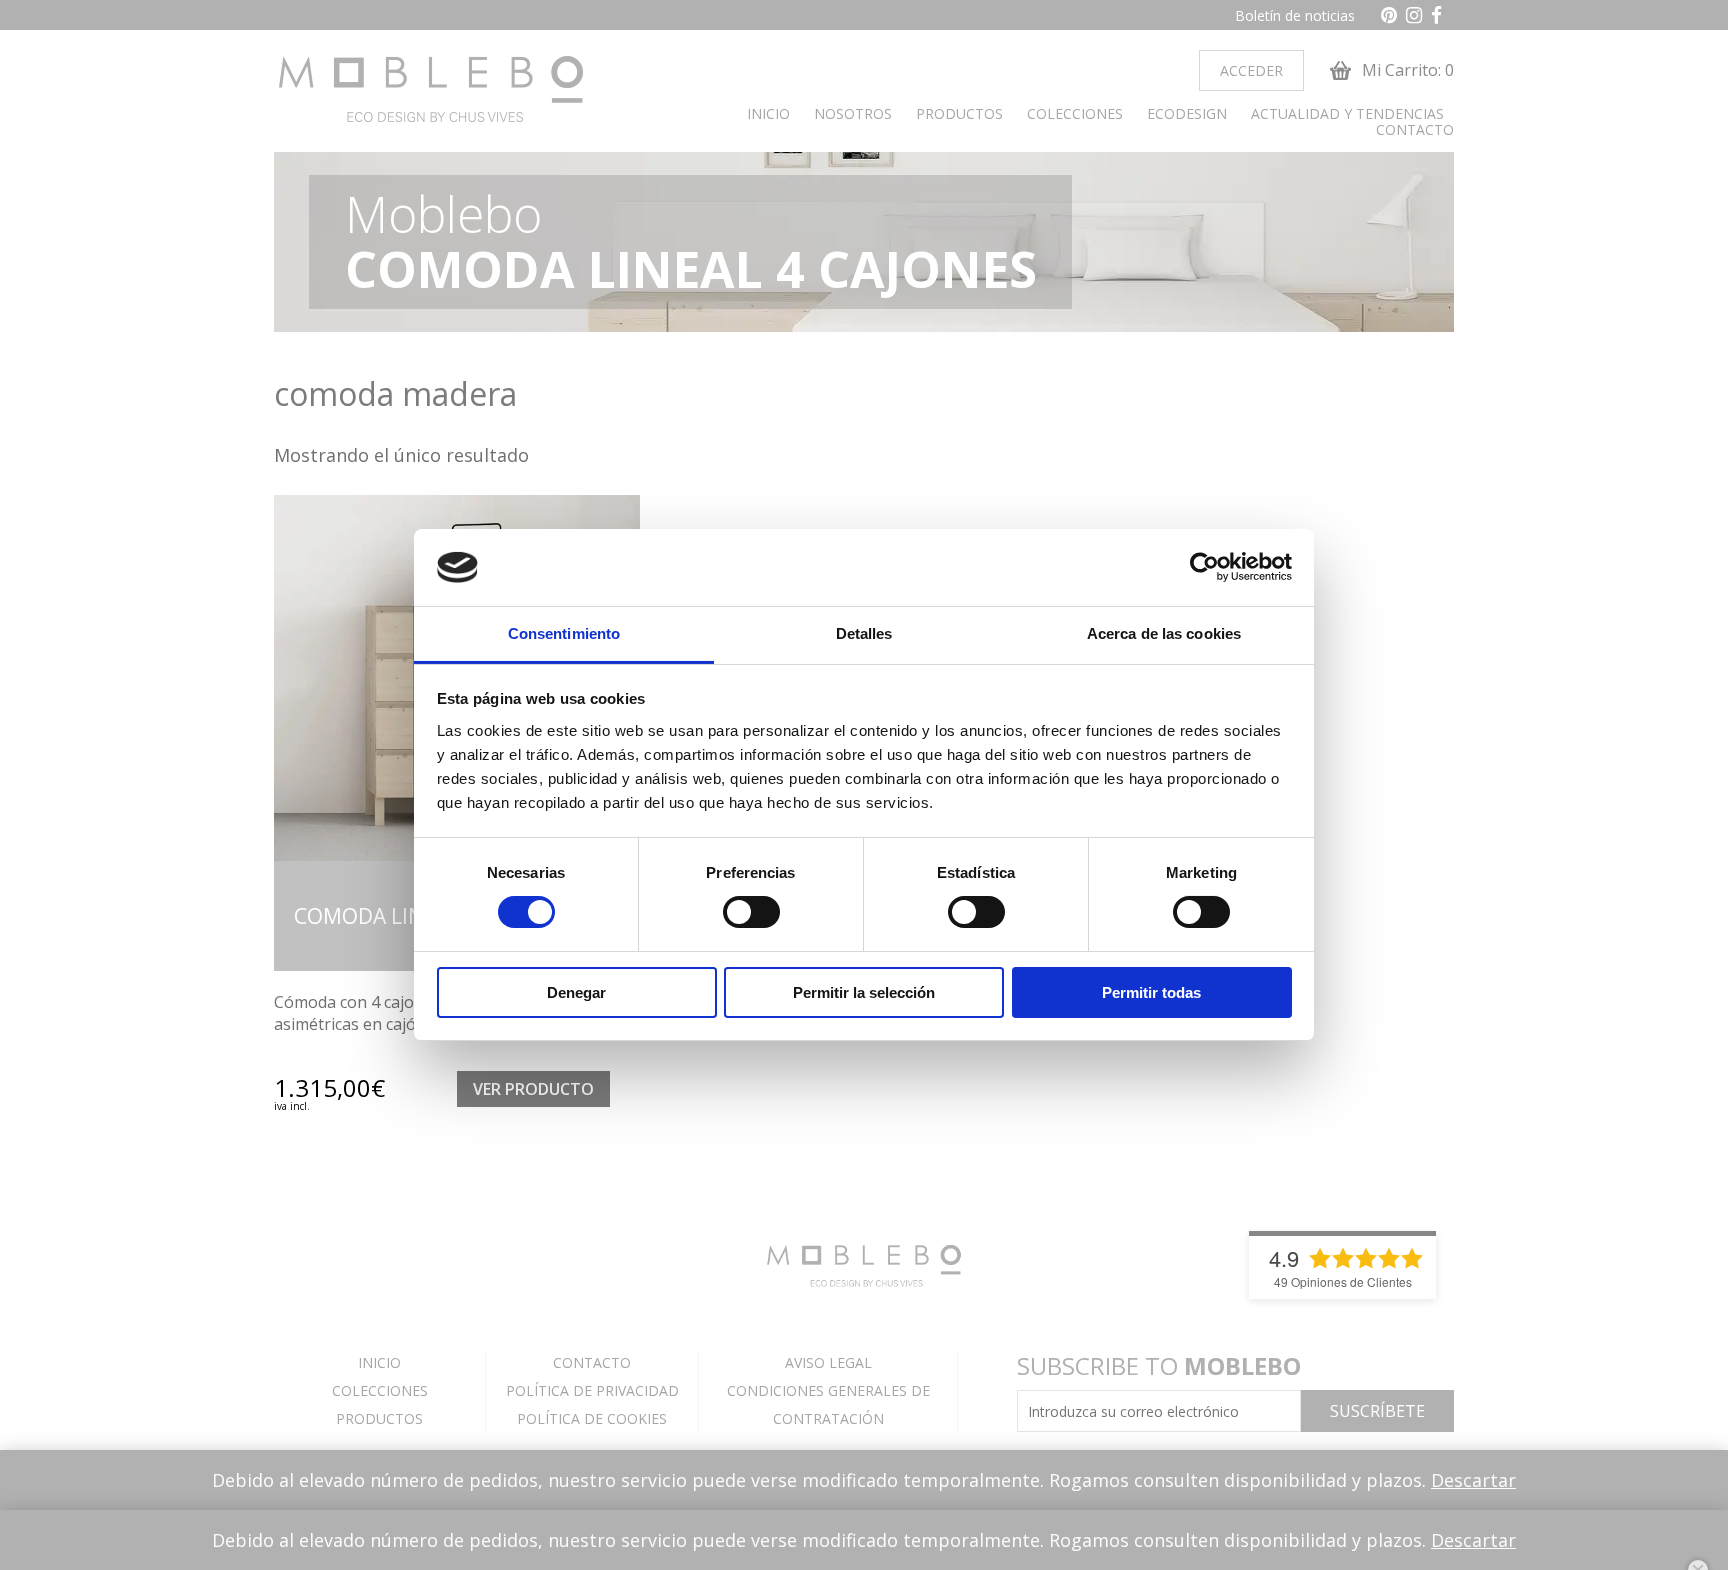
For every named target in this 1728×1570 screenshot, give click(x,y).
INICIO (768, 114)
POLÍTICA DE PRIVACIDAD (592, 1390)
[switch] (751, 912)
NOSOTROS (853, 114)
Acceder (1251, 70)
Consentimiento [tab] (564, 633)
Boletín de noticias (1295, 15)
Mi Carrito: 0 (1406, 70)
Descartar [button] (1473, 1480)
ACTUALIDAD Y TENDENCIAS (1347, 114)
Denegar (576, 992)
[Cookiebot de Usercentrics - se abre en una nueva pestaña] (1204, 567)
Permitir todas (1151, 992)
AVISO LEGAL (828, 1362)
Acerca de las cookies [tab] (1164, 633)
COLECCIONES (1075, 114)
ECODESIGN (1187, 114)
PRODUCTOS (959, 114)
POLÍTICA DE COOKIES (592, 1418)
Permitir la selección (864, 992)
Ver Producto (533, 1089)
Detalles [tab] (864, 633)
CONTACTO (1415, 130)
